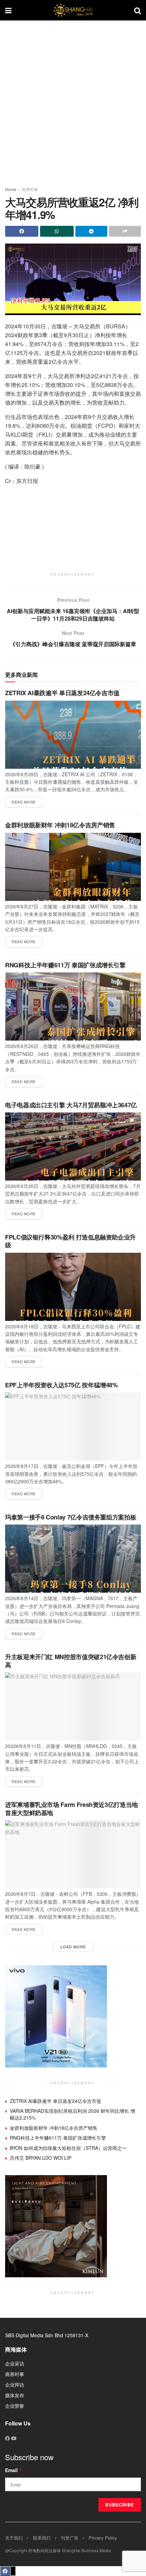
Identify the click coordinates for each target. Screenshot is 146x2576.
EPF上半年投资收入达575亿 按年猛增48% (61, 1385)
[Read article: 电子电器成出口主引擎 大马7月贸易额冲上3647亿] (73, 1146)
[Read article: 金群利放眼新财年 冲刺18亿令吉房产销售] (73, 867)
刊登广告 (70, 2538)
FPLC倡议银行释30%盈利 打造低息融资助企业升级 (70, 1241)
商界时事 (30, 189)
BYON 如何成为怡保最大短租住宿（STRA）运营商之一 (68, 2148)
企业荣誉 (15, 2406)
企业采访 (15, 2363)
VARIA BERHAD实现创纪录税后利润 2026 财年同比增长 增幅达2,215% (72, 2114)
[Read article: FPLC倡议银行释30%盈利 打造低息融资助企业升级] (73, 1287)
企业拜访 (15, 2385)
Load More (73, 1947)
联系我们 (42, 2538)
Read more (27, 801)
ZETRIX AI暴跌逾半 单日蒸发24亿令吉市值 (62, 693)
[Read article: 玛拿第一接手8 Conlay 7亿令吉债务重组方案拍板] (73, 1559)
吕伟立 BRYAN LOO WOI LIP (41, 2158)
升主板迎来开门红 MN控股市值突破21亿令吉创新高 (71, 1661)
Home (11, 189)
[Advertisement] (73, 100)
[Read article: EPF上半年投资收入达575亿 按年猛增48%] (73, 1426)
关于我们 (14, 2538)
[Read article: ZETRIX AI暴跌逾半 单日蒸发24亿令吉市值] (73, 735)
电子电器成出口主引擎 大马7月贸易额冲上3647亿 (71, 1105)
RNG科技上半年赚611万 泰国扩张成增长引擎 (65, 965)
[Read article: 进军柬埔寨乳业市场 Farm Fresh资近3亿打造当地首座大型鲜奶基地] (73, 1854)
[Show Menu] (8, 10)
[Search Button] (138, 10)
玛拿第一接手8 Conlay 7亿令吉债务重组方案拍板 (71, 1517)
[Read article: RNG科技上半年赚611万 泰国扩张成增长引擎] (73, 1006)
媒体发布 (15, 2395)
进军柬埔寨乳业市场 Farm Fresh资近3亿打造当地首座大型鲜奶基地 (71, 1808)
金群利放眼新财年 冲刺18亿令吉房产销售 (60, 825)
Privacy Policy (103, 2538)
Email (14, 2470)
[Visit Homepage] (73, 10)
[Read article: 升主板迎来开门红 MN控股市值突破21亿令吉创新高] (73, 1706)
